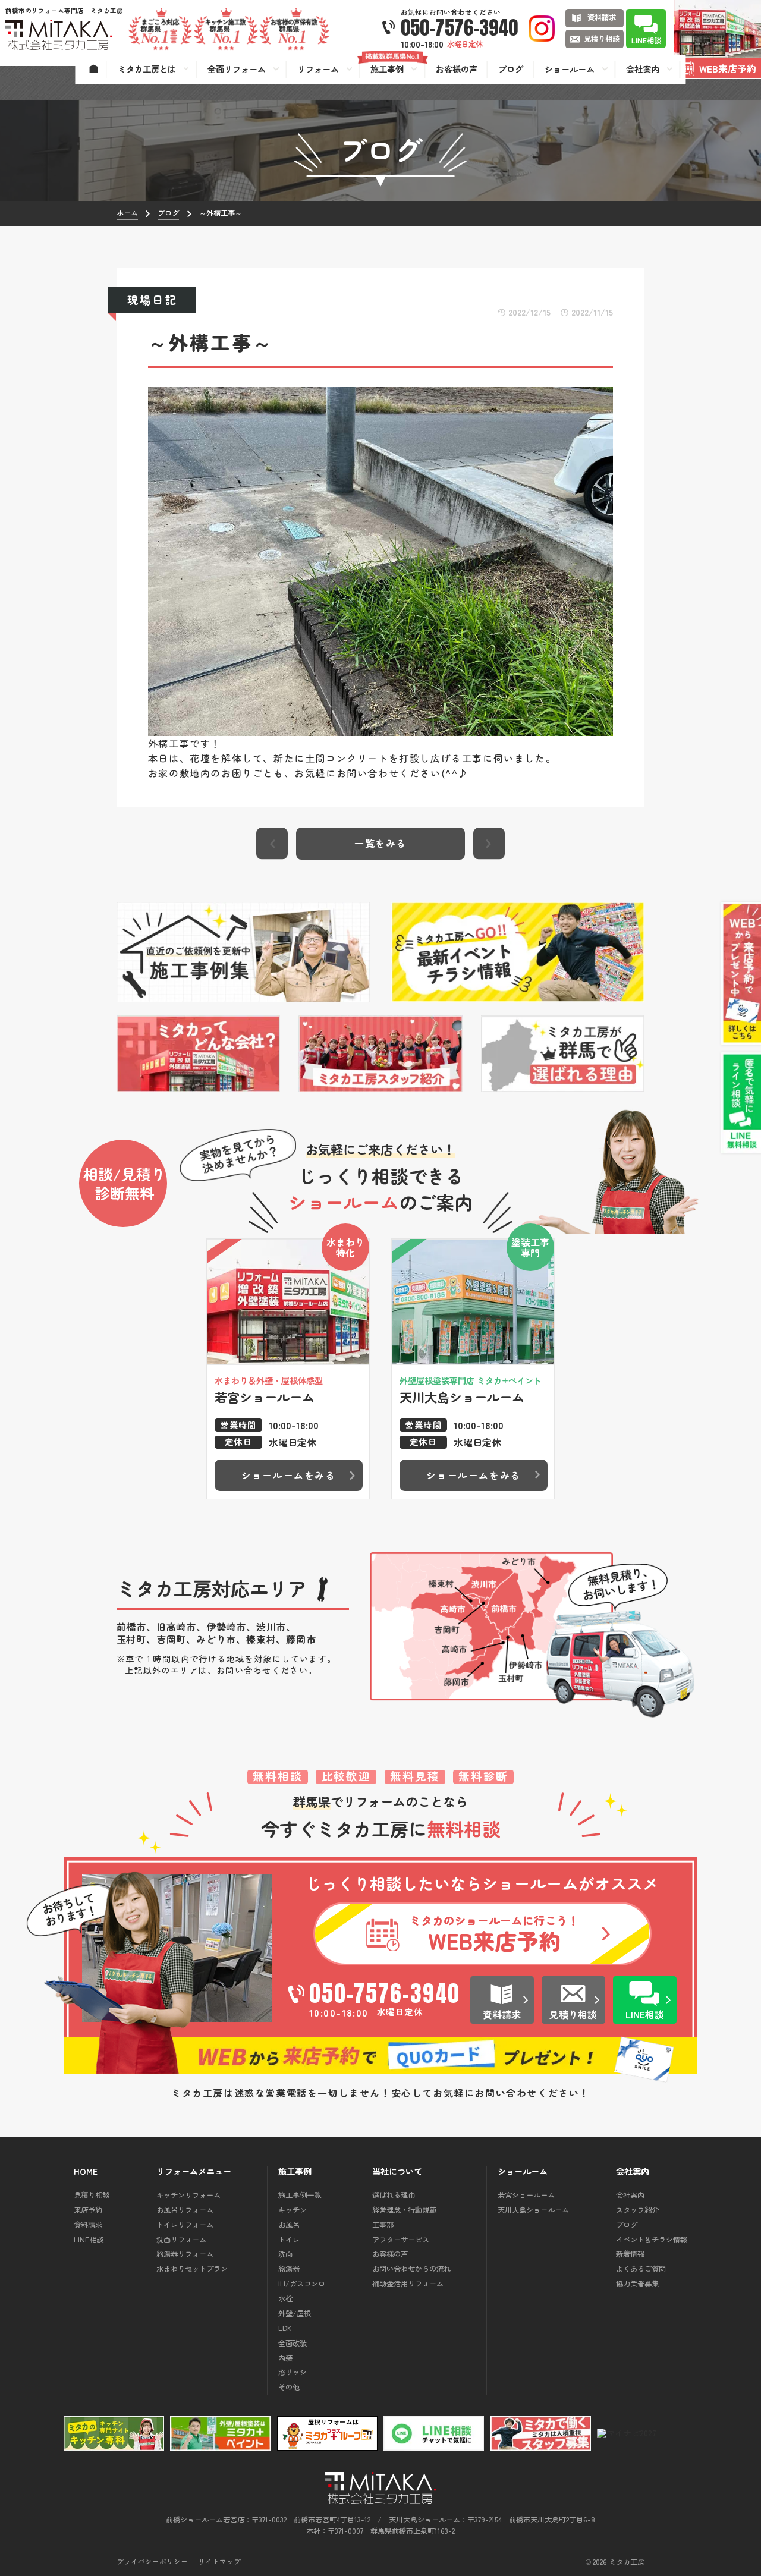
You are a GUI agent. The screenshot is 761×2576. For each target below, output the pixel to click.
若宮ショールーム (526, 2195)
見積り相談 (92, 2195)
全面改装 (293, 2343)
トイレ (289, 2240)
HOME (86, 2171)
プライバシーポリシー (152, 2562)
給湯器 (289, 2269)
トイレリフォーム (185, 2225)
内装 (285, 2358)
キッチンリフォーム (188, 2195)
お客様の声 (390, 2254)
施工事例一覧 (300, 2195)
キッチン (293, 2210)
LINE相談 (89, 2240)
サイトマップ (219, 2562)
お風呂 (289, 2225)
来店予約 (88, 2210)
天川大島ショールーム (533, 2210)
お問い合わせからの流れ (411, 2269)
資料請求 (88, 2225)
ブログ (627, 2225)
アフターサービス (401, 2240)
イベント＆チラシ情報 (652, 2240)
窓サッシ (293, 2372)
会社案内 (630, 2195)
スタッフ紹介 (637, 2210)
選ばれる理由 (394, 2195)
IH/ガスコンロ (302, 2284)
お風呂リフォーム (185, 2210)
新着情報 (630, 2254)
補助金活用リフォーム (408, 2284)
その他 (289, 2387)
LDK (285, 2328)
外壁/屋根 (295, 2313)
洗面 (285, 2254)
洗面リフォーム (181, 2240)
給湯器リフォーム (185, 2254)
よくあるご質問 (641, 2269)
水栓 (285, 2298)
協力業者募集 (637, 2284)
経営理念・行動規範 (404, 2210)
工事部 (383, 2225)
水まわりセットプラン (192, 2269)
